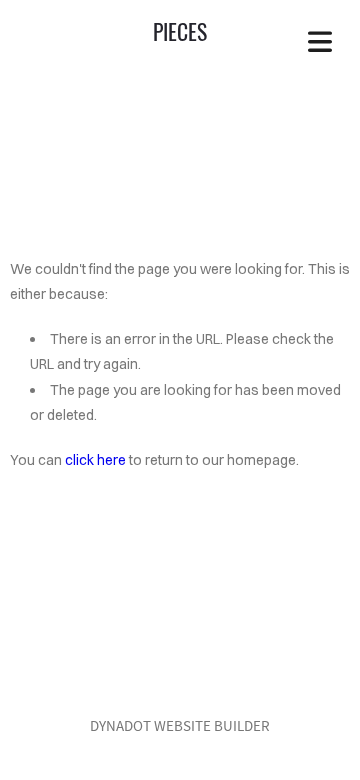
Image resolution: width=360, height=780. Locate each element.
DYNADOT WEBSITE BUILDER (180, 725)
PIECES (180, 31)
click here (95, 460)
